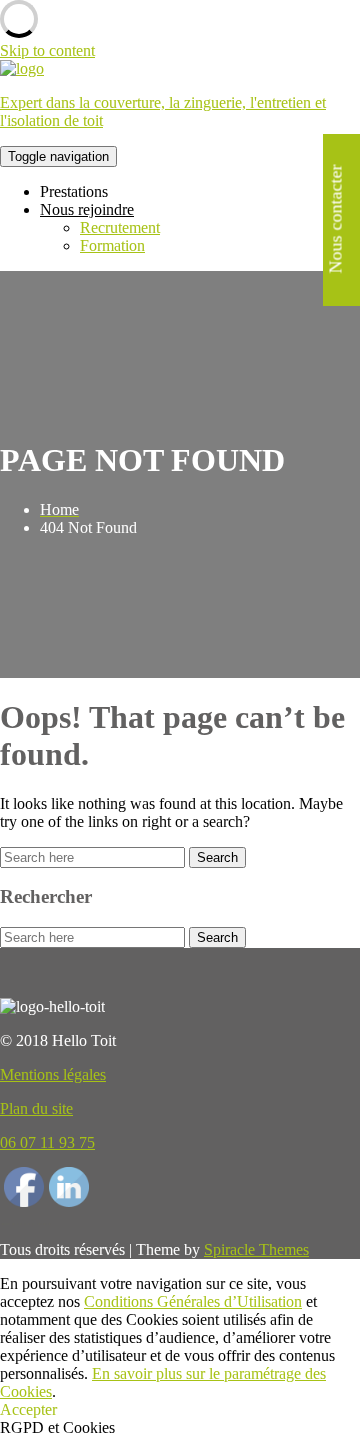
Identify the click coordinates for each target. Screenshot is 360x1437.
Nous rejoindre (87, 209)
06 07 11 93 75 (47, 1142)
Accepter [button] (28, 1409)
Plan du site (36, 1108)
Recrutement (120, 227)
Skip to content (47, 50)
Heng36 (25, 1224)
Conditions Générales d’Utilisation (193, 1301)
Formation (112, 245)
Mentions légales (53, 1074)
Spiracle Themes (256, 1249)
